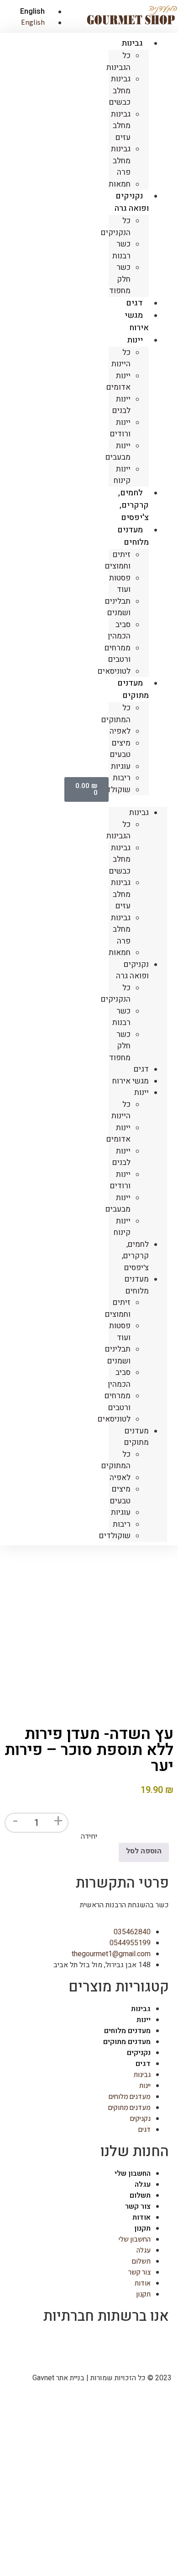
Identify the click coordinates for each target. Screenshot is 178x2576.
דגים (141, 1069)
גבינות (132, 43)
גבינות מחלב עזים (121, 126)
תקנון (142, 2228)
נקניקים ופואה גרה (132, 202)
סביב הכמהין (119, 631)
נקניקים (139, 2053)
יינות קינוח (122, 475)
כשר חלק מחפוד (120, 279)
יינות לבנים (121, 405)
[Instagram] (133, 2344)
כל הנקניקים (116, 227)
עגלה (143, 2184)
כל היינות (121, 358)
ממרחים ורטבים (118, 654)
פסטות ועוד (120, 584)
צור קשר (138, 2206)
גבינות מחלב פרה (121, 161)
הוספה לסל (144, 1851)
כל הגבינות (118, 62)
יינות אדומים (118, 382)
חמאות (120, 953)
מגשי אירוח (137, 322)
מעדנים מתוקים (133, 689)
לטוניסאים (114, 671)
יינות (135, 340)
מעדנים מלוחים (133, 536)
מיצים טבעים (120, 749)
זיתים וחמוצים (118, 561)
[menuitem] (29, 11)
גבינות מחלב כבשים (120, 91)
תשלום (140, 2195)
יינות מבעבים (118, 452)
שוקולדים (115, 790)
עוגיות (121, 766)
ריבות (122, 778)
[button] (138, 801)
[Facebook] (157, 2344)
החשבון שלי (133, 2173)
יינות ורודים (120, 428)
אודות (141, 2217)
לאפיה (120, 731)
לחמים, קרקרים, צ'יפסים (133, 505)
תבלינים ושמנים (118, 607)
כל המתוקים (116, 714)
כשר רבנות (121, 250)
